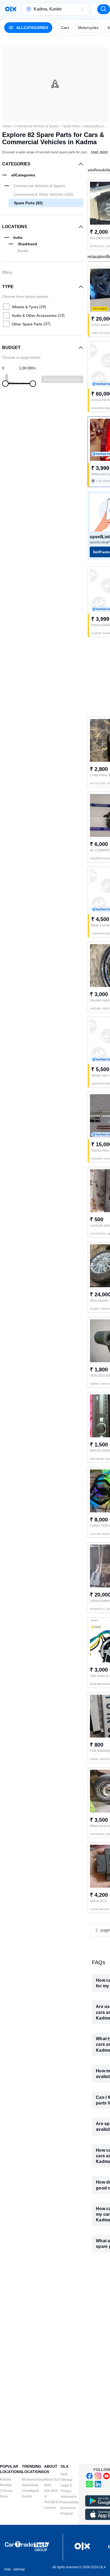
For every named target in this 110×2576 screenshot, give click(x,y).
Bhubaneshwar (33, 2480)
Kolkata (5, 2480)
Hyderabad (30, 2485)
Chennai (6, 2491)
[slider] (5, 384)
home (7, 126)
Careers (50, 2508)
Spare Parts (71, 126)
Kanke (23, 251)
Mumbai (6, 2485)
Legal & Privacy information (69, 2491)
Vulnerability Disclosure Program (70, 2508)
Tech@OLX (52, 2502)
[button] (82, 9)
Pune (4, 2496)
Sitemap (67, 2480)
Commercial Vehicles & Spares (37, 126)
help (7, 2569)
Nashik (27, 2496)
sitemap (19, 2569)
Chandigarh (31, 2491)
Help (64, 2474)
